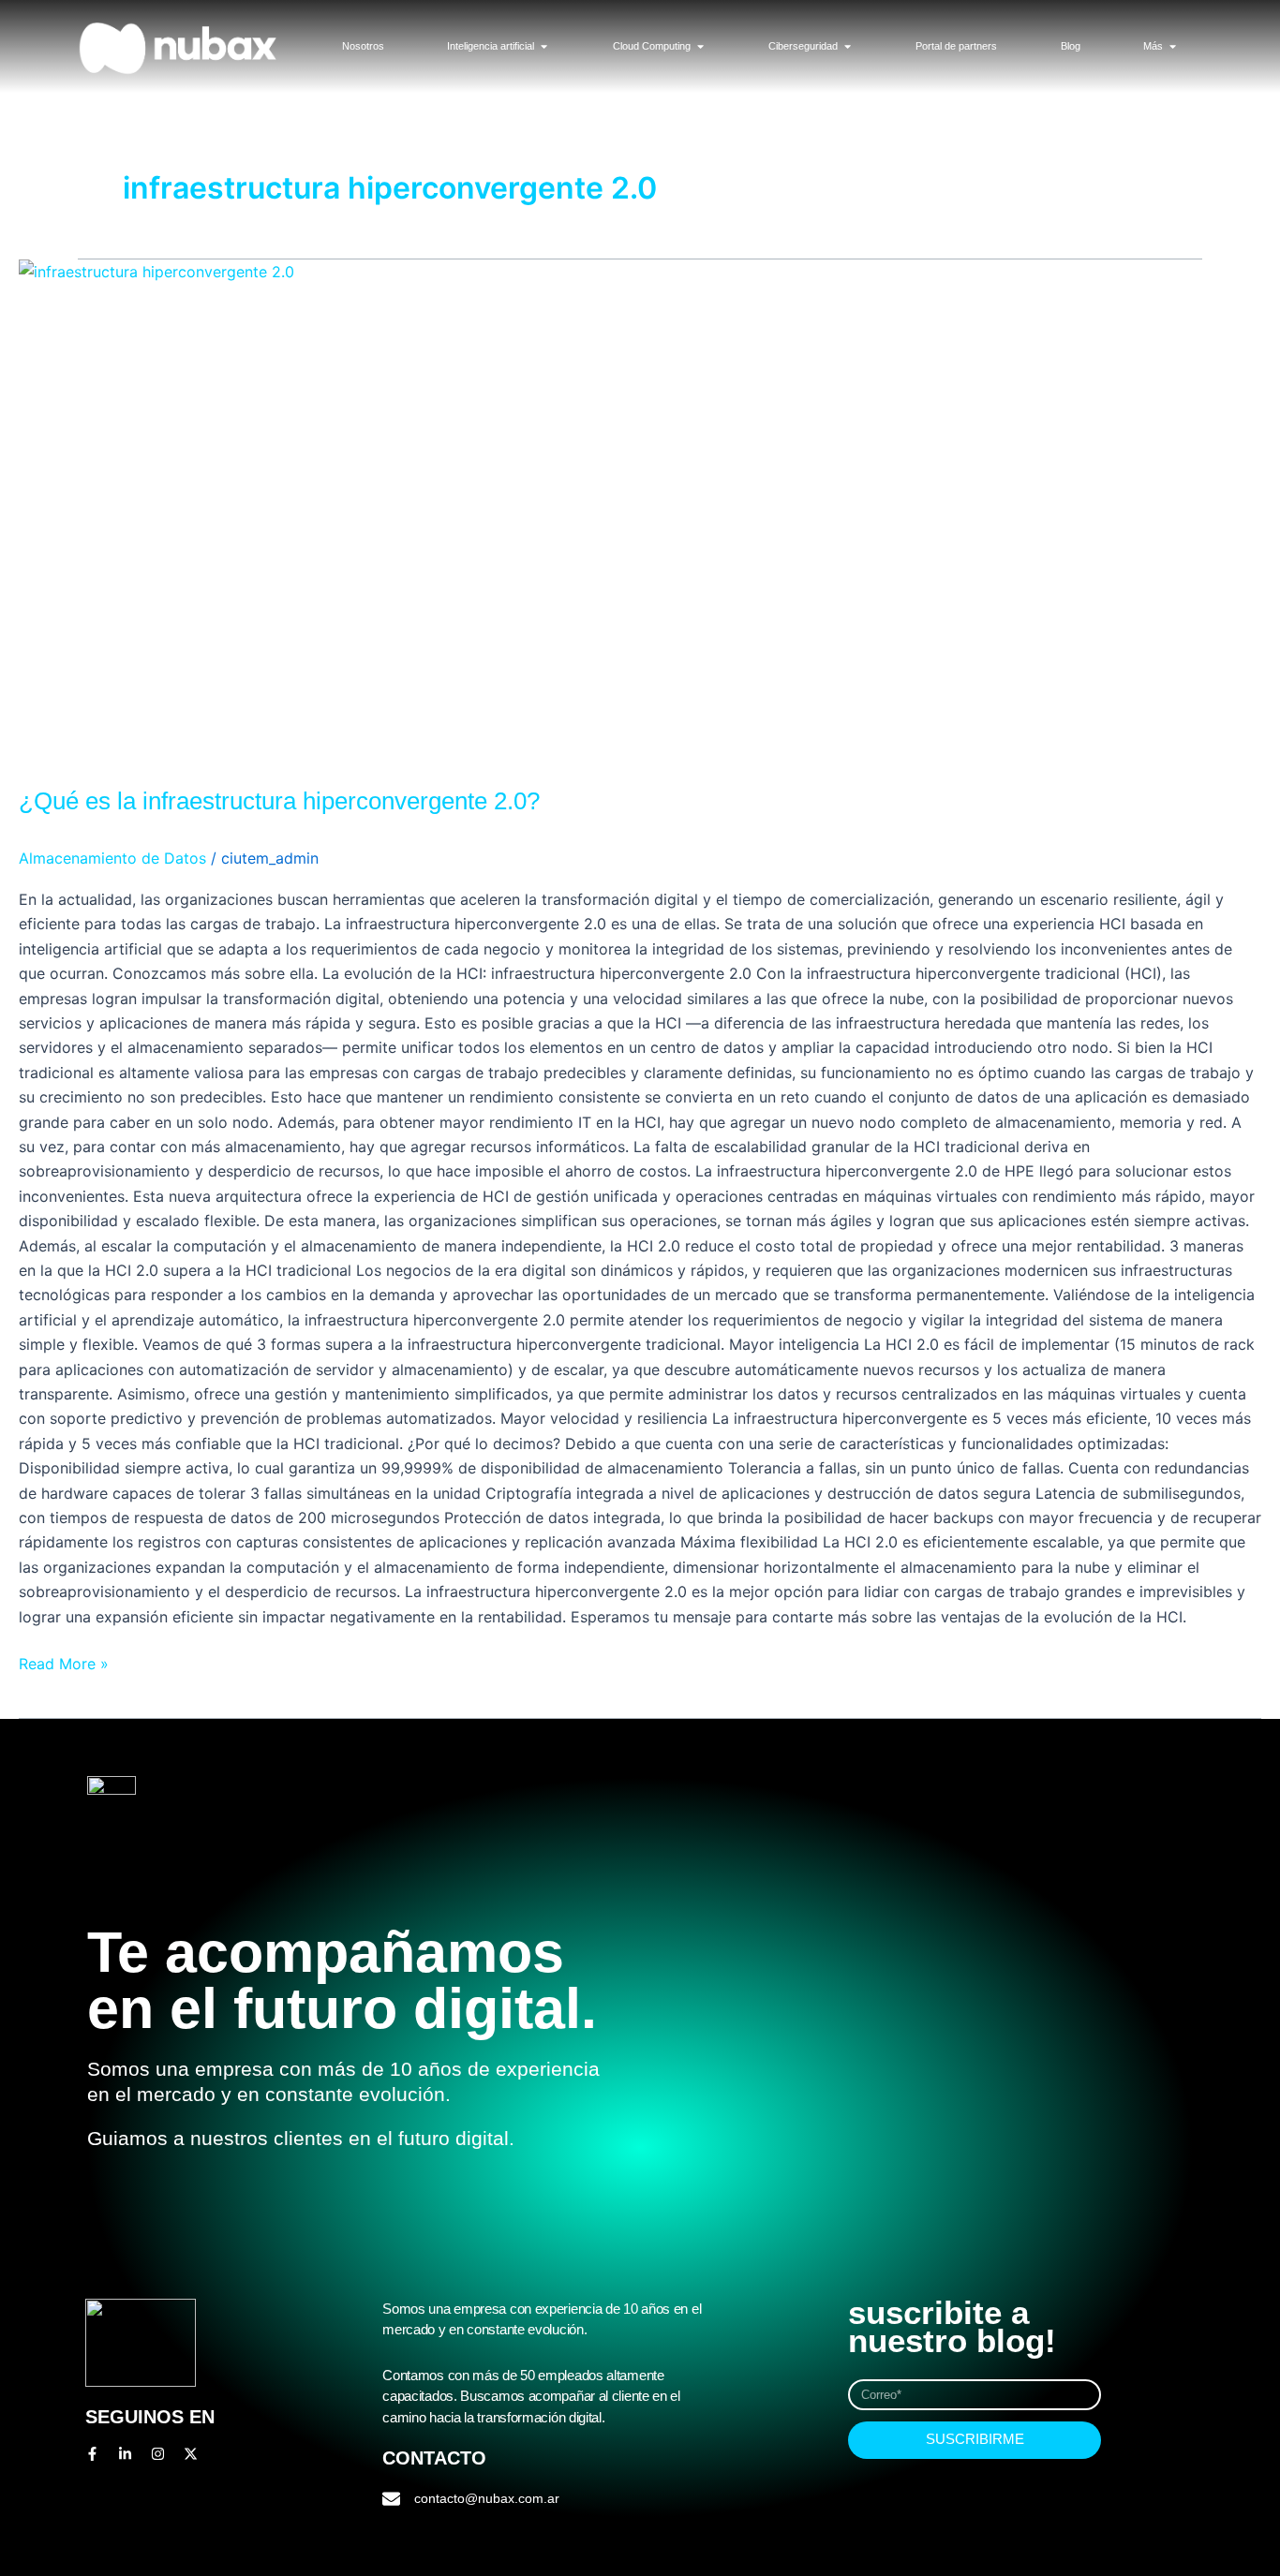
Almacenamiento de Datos (112, 858)
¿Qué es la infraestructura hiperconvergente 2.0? (279, 801)
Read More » (64, 1662)
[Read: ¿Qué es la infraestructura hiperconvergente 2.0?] (640, 511)
